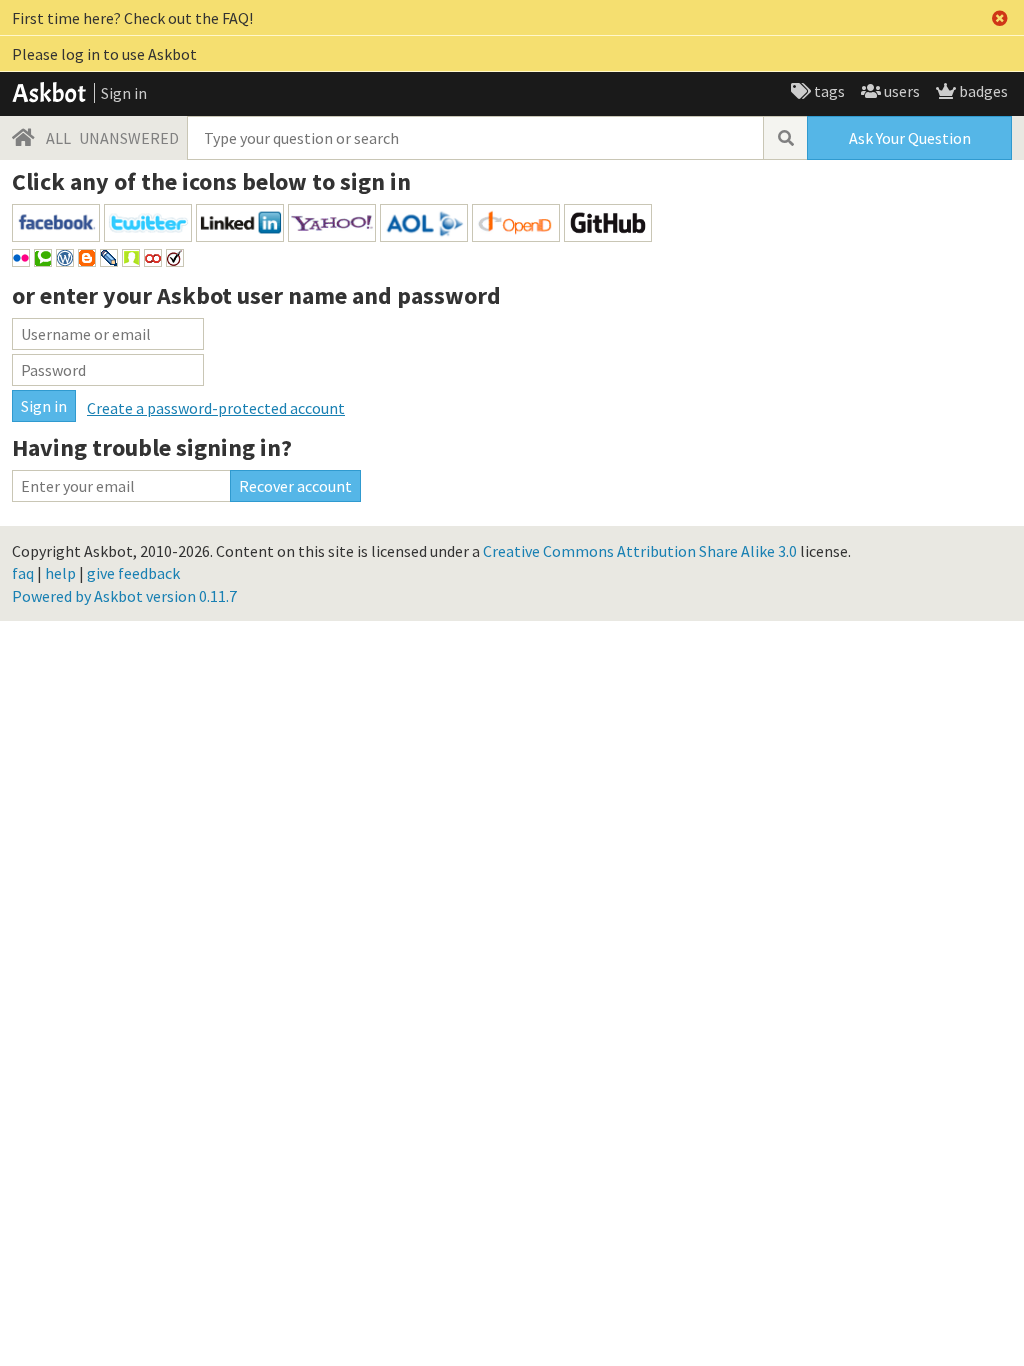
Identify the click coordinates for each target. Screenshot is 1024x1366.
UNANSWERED (129, 138)
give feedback (133, 573)
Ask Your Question (910, 138)
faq (23, 573)
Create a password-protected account (216, 408)
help (60, 573)
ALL (58, 138)
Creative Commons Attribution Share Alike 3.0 (640, 551)
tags (828, 91)
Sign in (124, 93)
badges (982, 91)
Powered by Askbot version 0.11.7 (124, 596)
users (900, 91)
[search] (785, 138)
